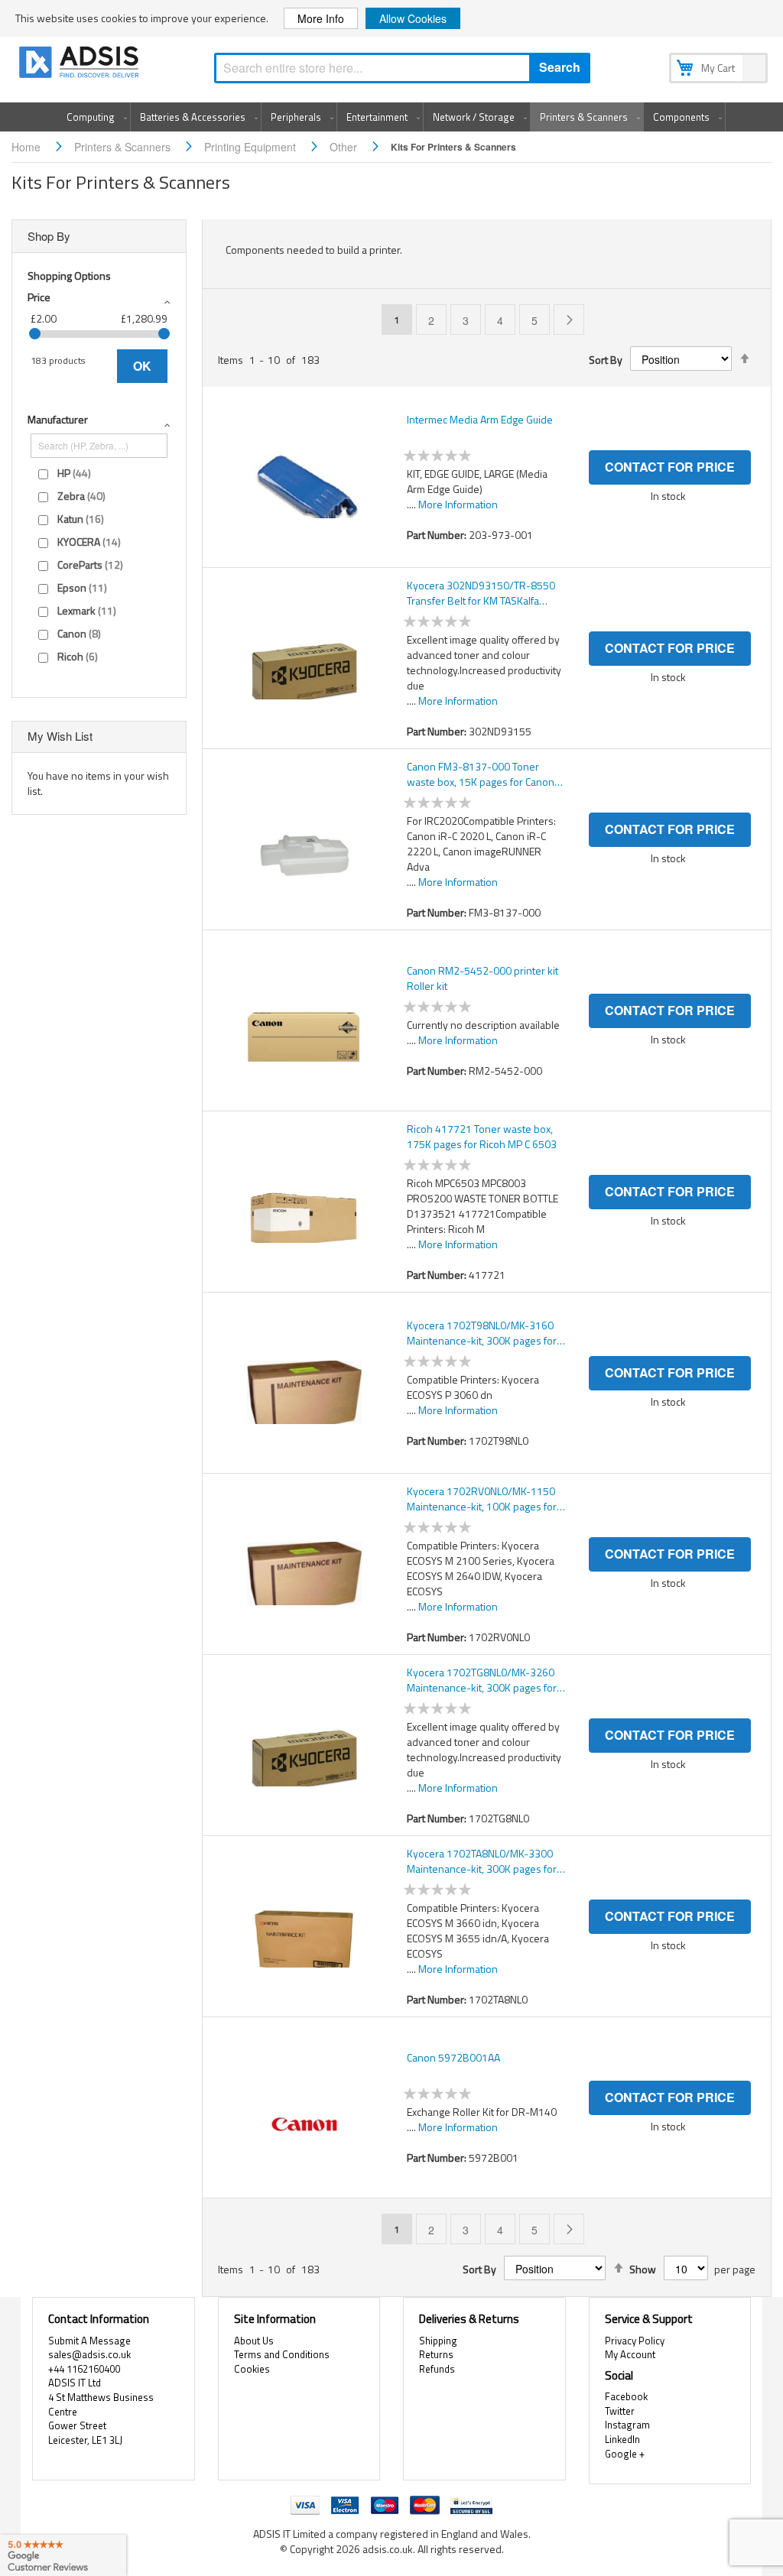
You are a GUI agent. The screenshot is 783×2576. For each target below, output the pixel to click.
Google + (625, 2454)
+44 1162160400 (84, 2369)
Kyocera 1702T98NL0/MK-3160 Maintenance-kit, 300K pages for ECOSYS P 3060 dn (482, 1333)
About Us (254, 2341)
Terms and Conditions (282, 2354)
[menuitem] (94, 117)
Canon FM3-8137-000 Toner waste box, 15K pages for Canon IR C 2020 (481, 774)
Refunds (437, 2369)
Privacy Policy (635, 2341)
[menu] (391, 117)
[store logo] (80, 65)
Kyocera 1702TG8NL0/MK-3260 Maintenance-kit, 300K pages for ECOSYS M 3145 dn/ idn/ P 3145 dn (482, 1680)
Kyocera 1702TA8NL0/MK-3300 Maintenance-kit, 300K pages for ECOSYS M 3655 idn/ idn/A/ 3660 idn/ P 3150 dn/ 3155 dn (483, 1861)
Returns (436, 2354)
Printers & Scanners (124, 147)
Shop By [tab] (49, 236)
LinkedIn (622, 2439)
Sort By (606, 360)
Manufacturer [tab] (58, 419)
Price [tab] (39, 297)
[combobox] (402, 68)
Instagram (627, 2425)
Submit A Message (89, 2341)
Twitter (620, 2411)
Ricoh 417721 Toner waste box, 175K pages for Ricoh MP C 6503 (482, 1137)
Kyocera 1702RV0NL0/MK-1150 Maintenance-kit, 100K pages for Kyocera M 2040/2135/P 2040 (482, 1499)
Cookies (252, 2369)
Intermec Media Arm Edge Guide (480, 420)
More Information (458, 504)
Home (28, 147)
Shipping (438, 2341)
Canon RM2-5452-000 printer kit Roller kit (482, 978)
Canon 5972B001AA (453, 2058)
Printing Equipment (252, 147)
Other (345, 147)
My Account (630, 2354)
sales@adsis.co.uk (89, 2354)
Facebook (626, 2396)
